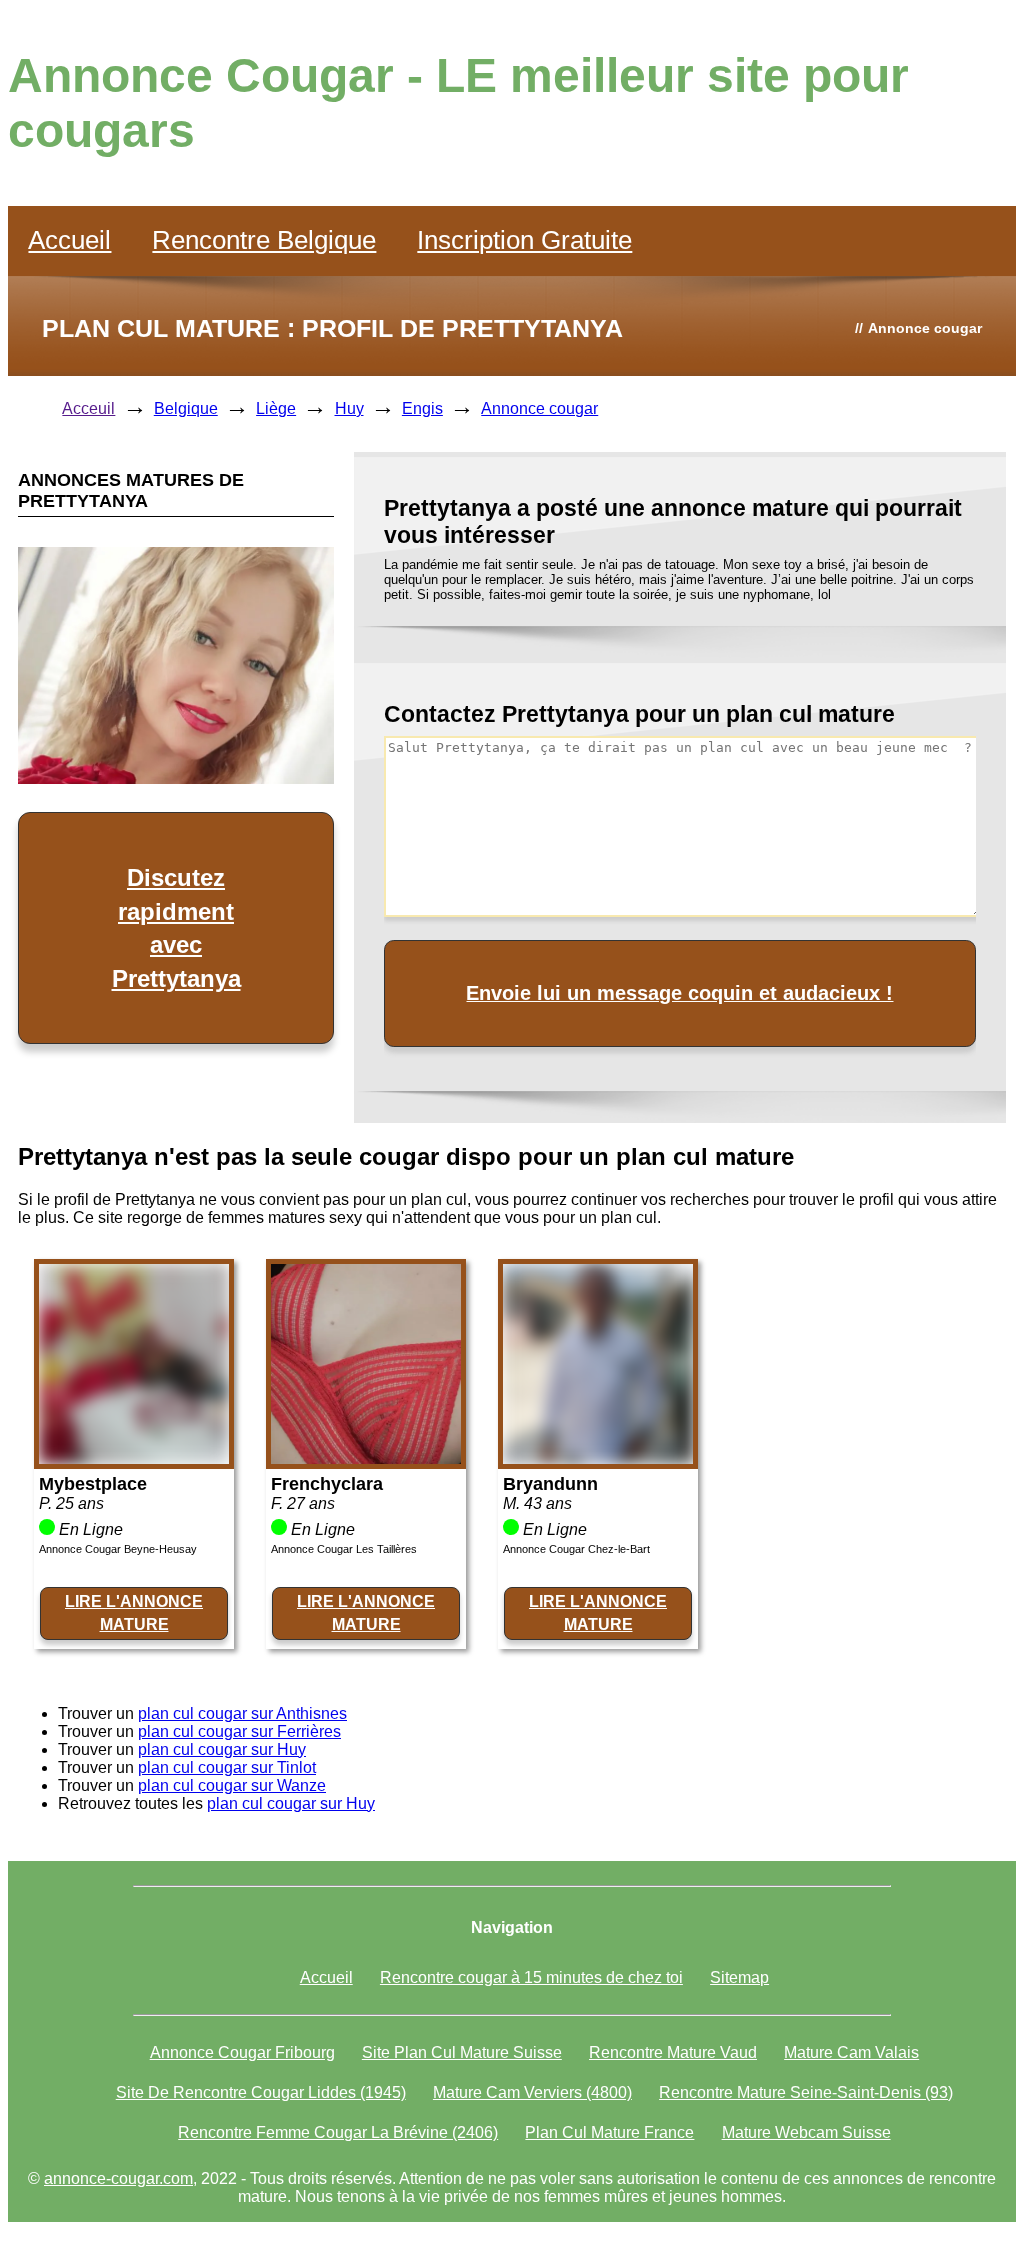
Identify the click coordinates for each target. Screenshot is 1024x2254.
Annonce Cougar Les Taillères (344, 1549)
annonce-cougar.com (118, 2178)
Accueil (69, 240)
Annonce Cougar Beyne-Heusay (118, 1549)
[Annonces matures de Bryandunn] (598, 1458)
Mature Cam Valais (851, 2052)
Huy (349, 408)
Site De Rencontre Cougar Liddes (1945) (261, 2092)
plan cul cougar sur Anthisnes (242, 1713)
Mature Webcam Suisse (806, 2132)
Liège (276, 408)
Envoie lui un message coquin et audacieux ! (679, 993)
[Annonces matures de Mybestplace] (134, 1458)
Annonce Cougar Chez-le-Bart (576, 1549)
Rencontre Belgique (264, 240)
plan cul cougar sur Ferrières (239, 1731)
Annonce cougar (539, 408)
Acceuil (88, 408)
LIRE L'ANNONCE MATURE (134, 1612)
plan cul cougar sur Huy (222, 1749)
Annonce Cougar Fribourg (242, 2052)
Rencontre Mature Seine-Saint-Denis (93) (806, 2092)
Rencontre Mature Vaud (673, 2052)
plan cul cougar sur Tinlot (227, 1767)
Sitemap (739, 1977)
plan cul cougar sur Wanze (232, 1785)
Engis (422, 408)
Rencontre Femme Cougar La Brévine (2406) (338, 2132)
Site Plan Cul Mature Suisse (462, 2052)
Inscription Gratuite (524, 240)
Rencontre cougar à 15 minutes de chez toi (531, 1977)
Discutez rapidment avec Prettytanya (176, 928)
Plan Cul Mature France (609, 2132)
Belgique (186, 408)
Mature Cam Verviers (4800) (532, 2092)
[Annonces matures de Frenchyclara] (366, 1458)
